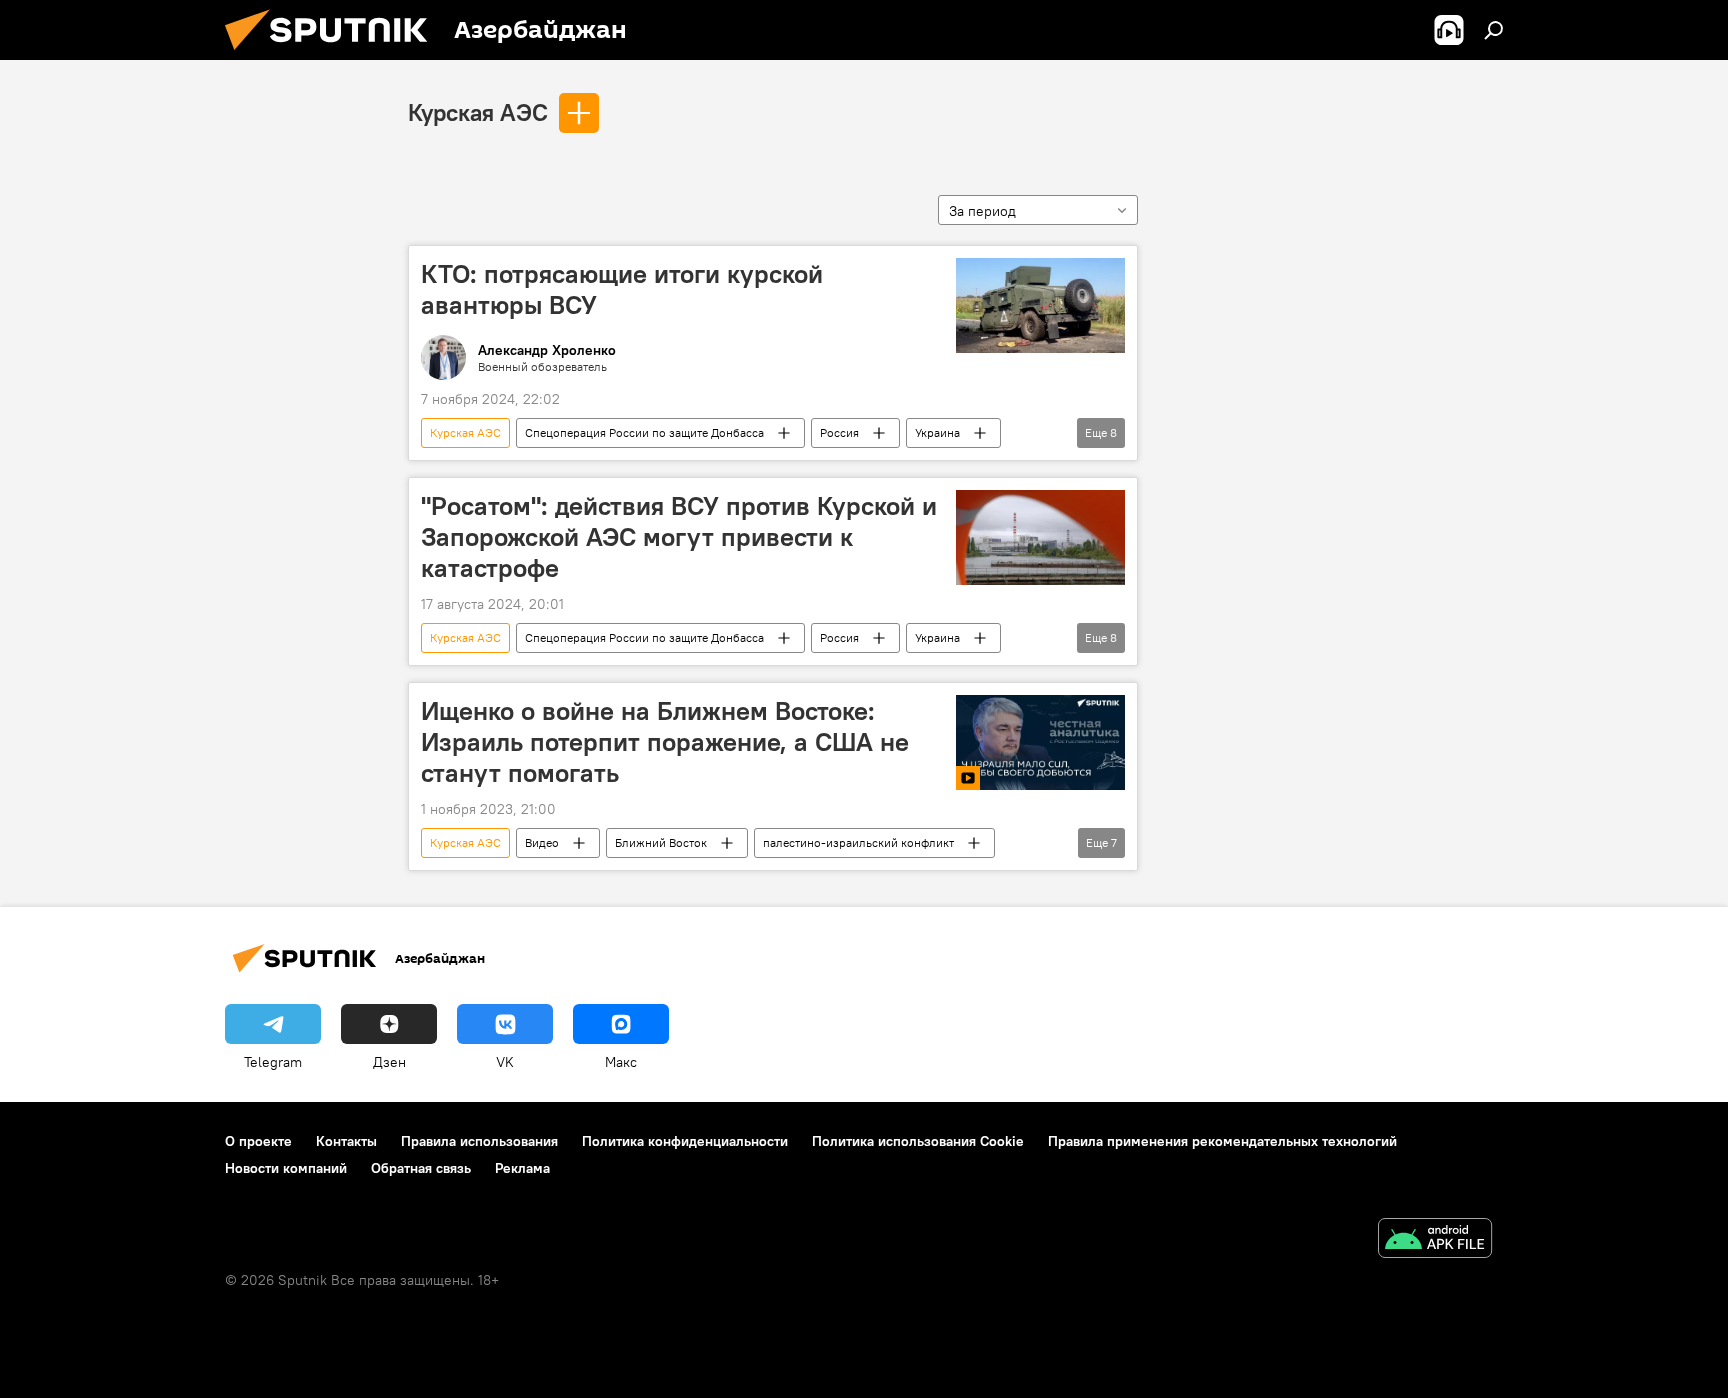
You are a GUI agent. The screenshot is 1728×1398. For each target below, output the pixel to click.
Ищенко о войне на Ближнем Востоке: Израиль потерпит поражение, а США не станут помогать (665, 742)
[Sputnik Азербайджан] (334, 55)
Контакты (346, 1141)
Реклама (522, 1168)
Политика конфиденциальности (685, 1141)
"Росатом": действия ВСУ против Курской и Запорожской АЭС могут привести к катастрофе (679, 537)
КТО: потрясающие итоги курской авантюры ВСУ (622, 289)
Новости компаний (286, 1168)
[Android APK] (1435, 1240)
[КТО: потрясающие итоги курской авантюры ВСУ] (1040, 305)
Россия (839, 432)
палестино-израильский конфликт (858, 842)
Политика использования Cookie (918, 1141)
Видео (542, 842)
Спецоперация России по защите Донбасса (644, 432)
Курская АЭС (478, 112)
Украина (937, 432)
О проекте (258, 1141)
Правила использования (479, 1141)
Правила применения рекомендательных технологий (1222, 1141)
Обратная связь (421, 1168)
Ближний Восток (661, 842)
